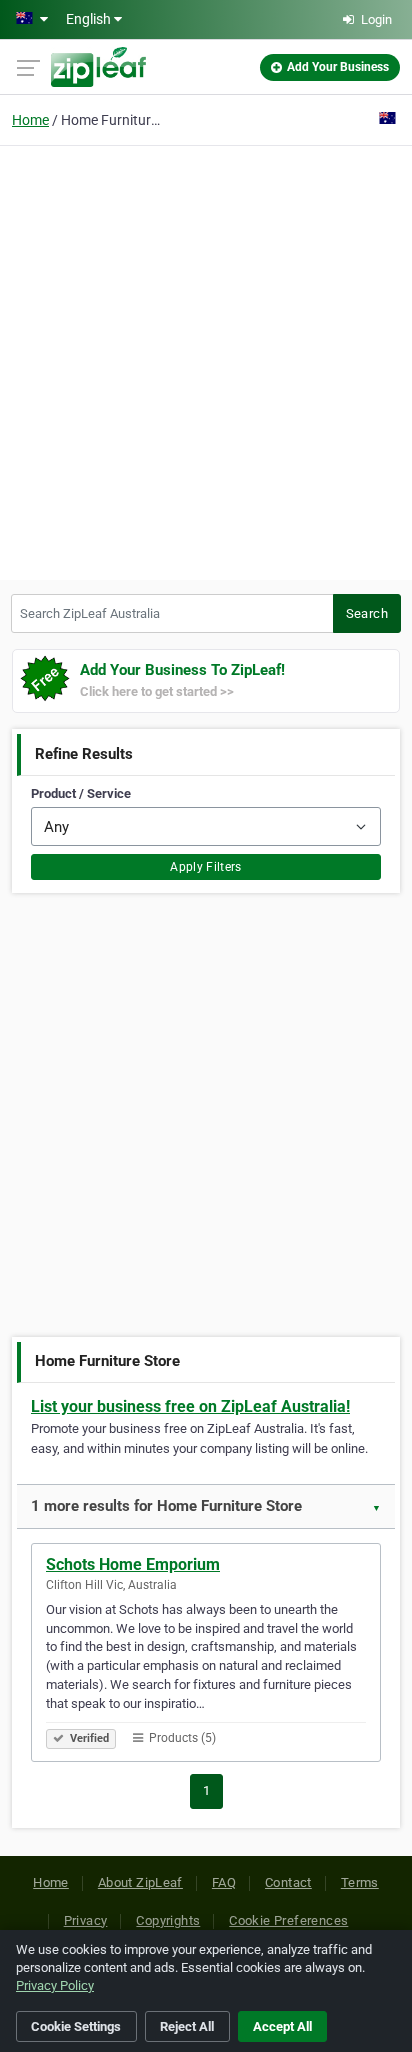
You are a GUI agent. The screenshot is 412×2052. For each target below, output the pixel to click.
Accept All (282, 2026)
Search (367, 613)
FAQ (224, 1882)
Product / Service (81, 793)
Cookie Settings (76, 2026)
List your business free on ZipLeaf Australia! (190, 1406)
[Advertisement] (206, 360)
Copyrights (168, 1920)
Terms (360, 1882)
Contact (288, 1882)
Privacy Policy (55, 1985)
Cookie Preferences (288, 1920)
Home (30, 120)
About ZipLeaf (140, 1882)
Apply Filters (206, 867)
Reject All (187, 2026)
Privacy (86, 1920)
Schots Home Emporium (133, 1564)
